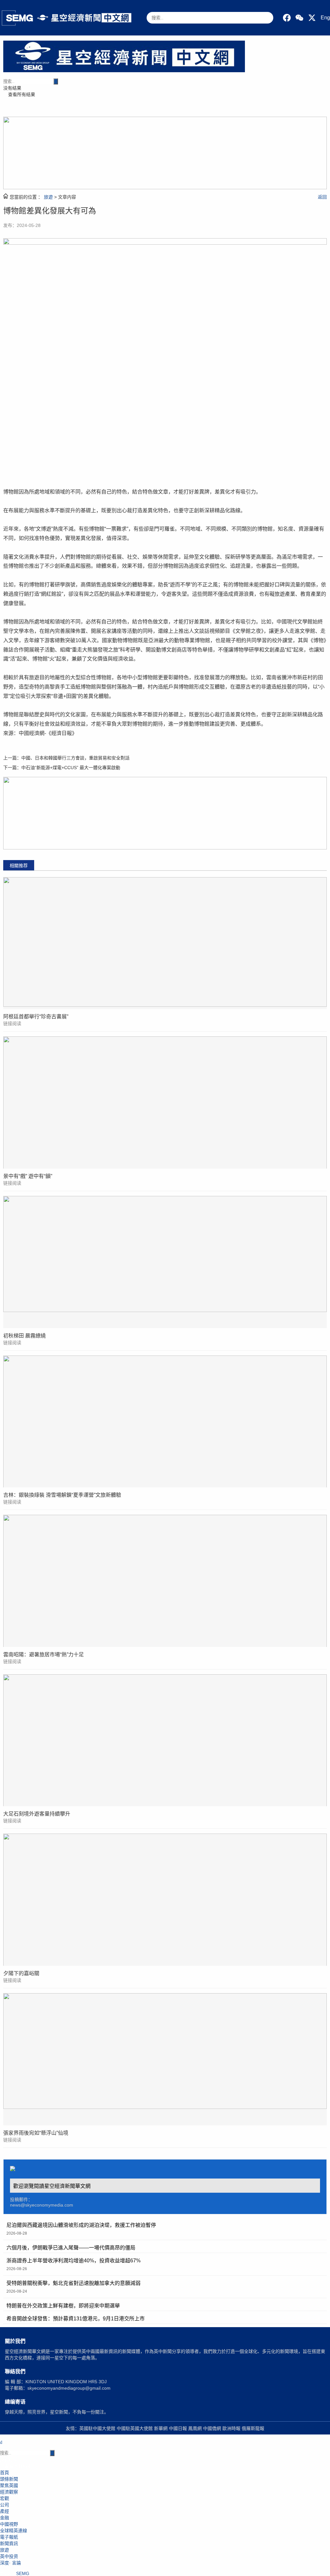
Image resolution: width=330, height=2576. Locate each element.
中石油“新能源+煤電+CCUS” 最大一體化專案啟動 (71, 768)
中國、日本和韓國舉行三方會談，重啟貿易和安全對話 (75, 758)
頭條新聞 (9, 2479)
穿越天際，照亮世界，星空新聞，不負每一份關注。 (57, 2412)
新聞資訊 (9, 2543)
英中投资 (9, 2556)
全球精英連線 (14, 2531)
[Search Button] (56, 81)
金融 (5, 2518)
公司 (5, 2505)
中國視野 (9, 2524)
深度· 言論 (10, 2563)
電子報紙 (9, 2537)
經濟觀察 (9, 2492)
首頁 (5, 2473)
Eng (325, 18)
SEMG (23, 2573)
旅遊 (48, 197)
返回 (322, 197)
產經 (5, 2511)
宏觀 (5, 2498)
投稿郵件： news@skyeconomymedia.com (42, 2202)
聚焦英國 (9, 2485)
